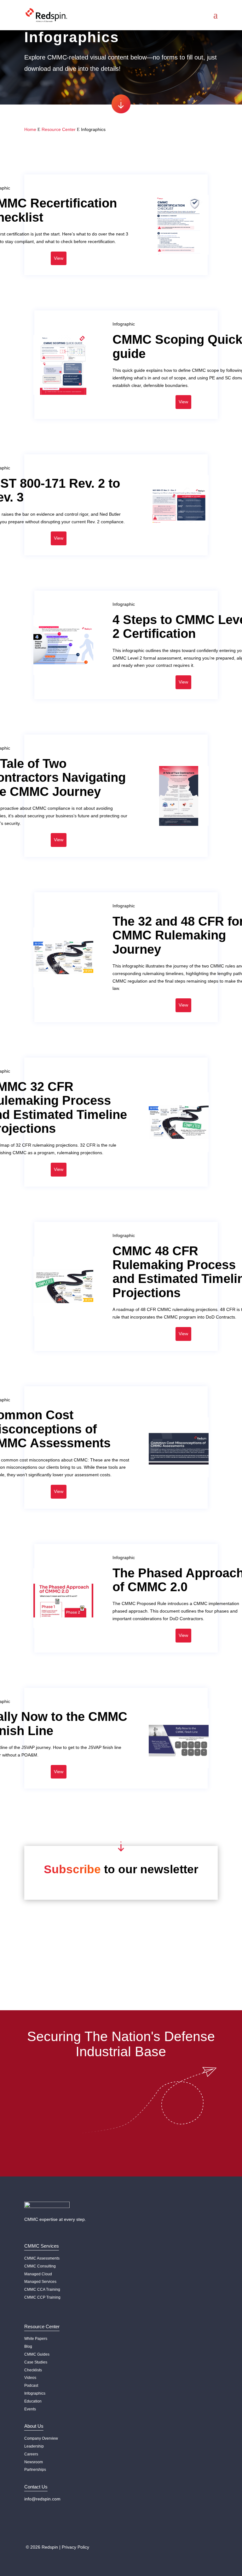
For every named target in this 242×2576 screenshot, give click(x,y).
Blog (28, 2346)
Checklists (33, 2370)
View (59, 258)
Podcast (31, 2386)
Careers (31, 2454)
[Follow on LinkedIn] (30, 2526)
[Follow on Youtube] (42, 2526)
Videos (30, 2378)
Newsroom (34, 2462)
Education (33, 2401)
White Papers (36, 2339)
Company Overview (41, 2438)
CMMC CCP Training (42, 2297)
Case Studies (36, 2362)
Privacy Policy (75, 2547)
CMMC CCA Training (42, 2289)
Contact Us (121, 2145)
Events (30, 2409)
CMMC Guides (37, 2354)
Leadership (34, 2446)
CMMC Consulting (40, 2266)
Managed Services (40, 2282)
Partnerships (35, 2470)
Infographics (35, 2393)
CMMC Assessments (42, 2258)
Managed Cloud (38, 2274)
